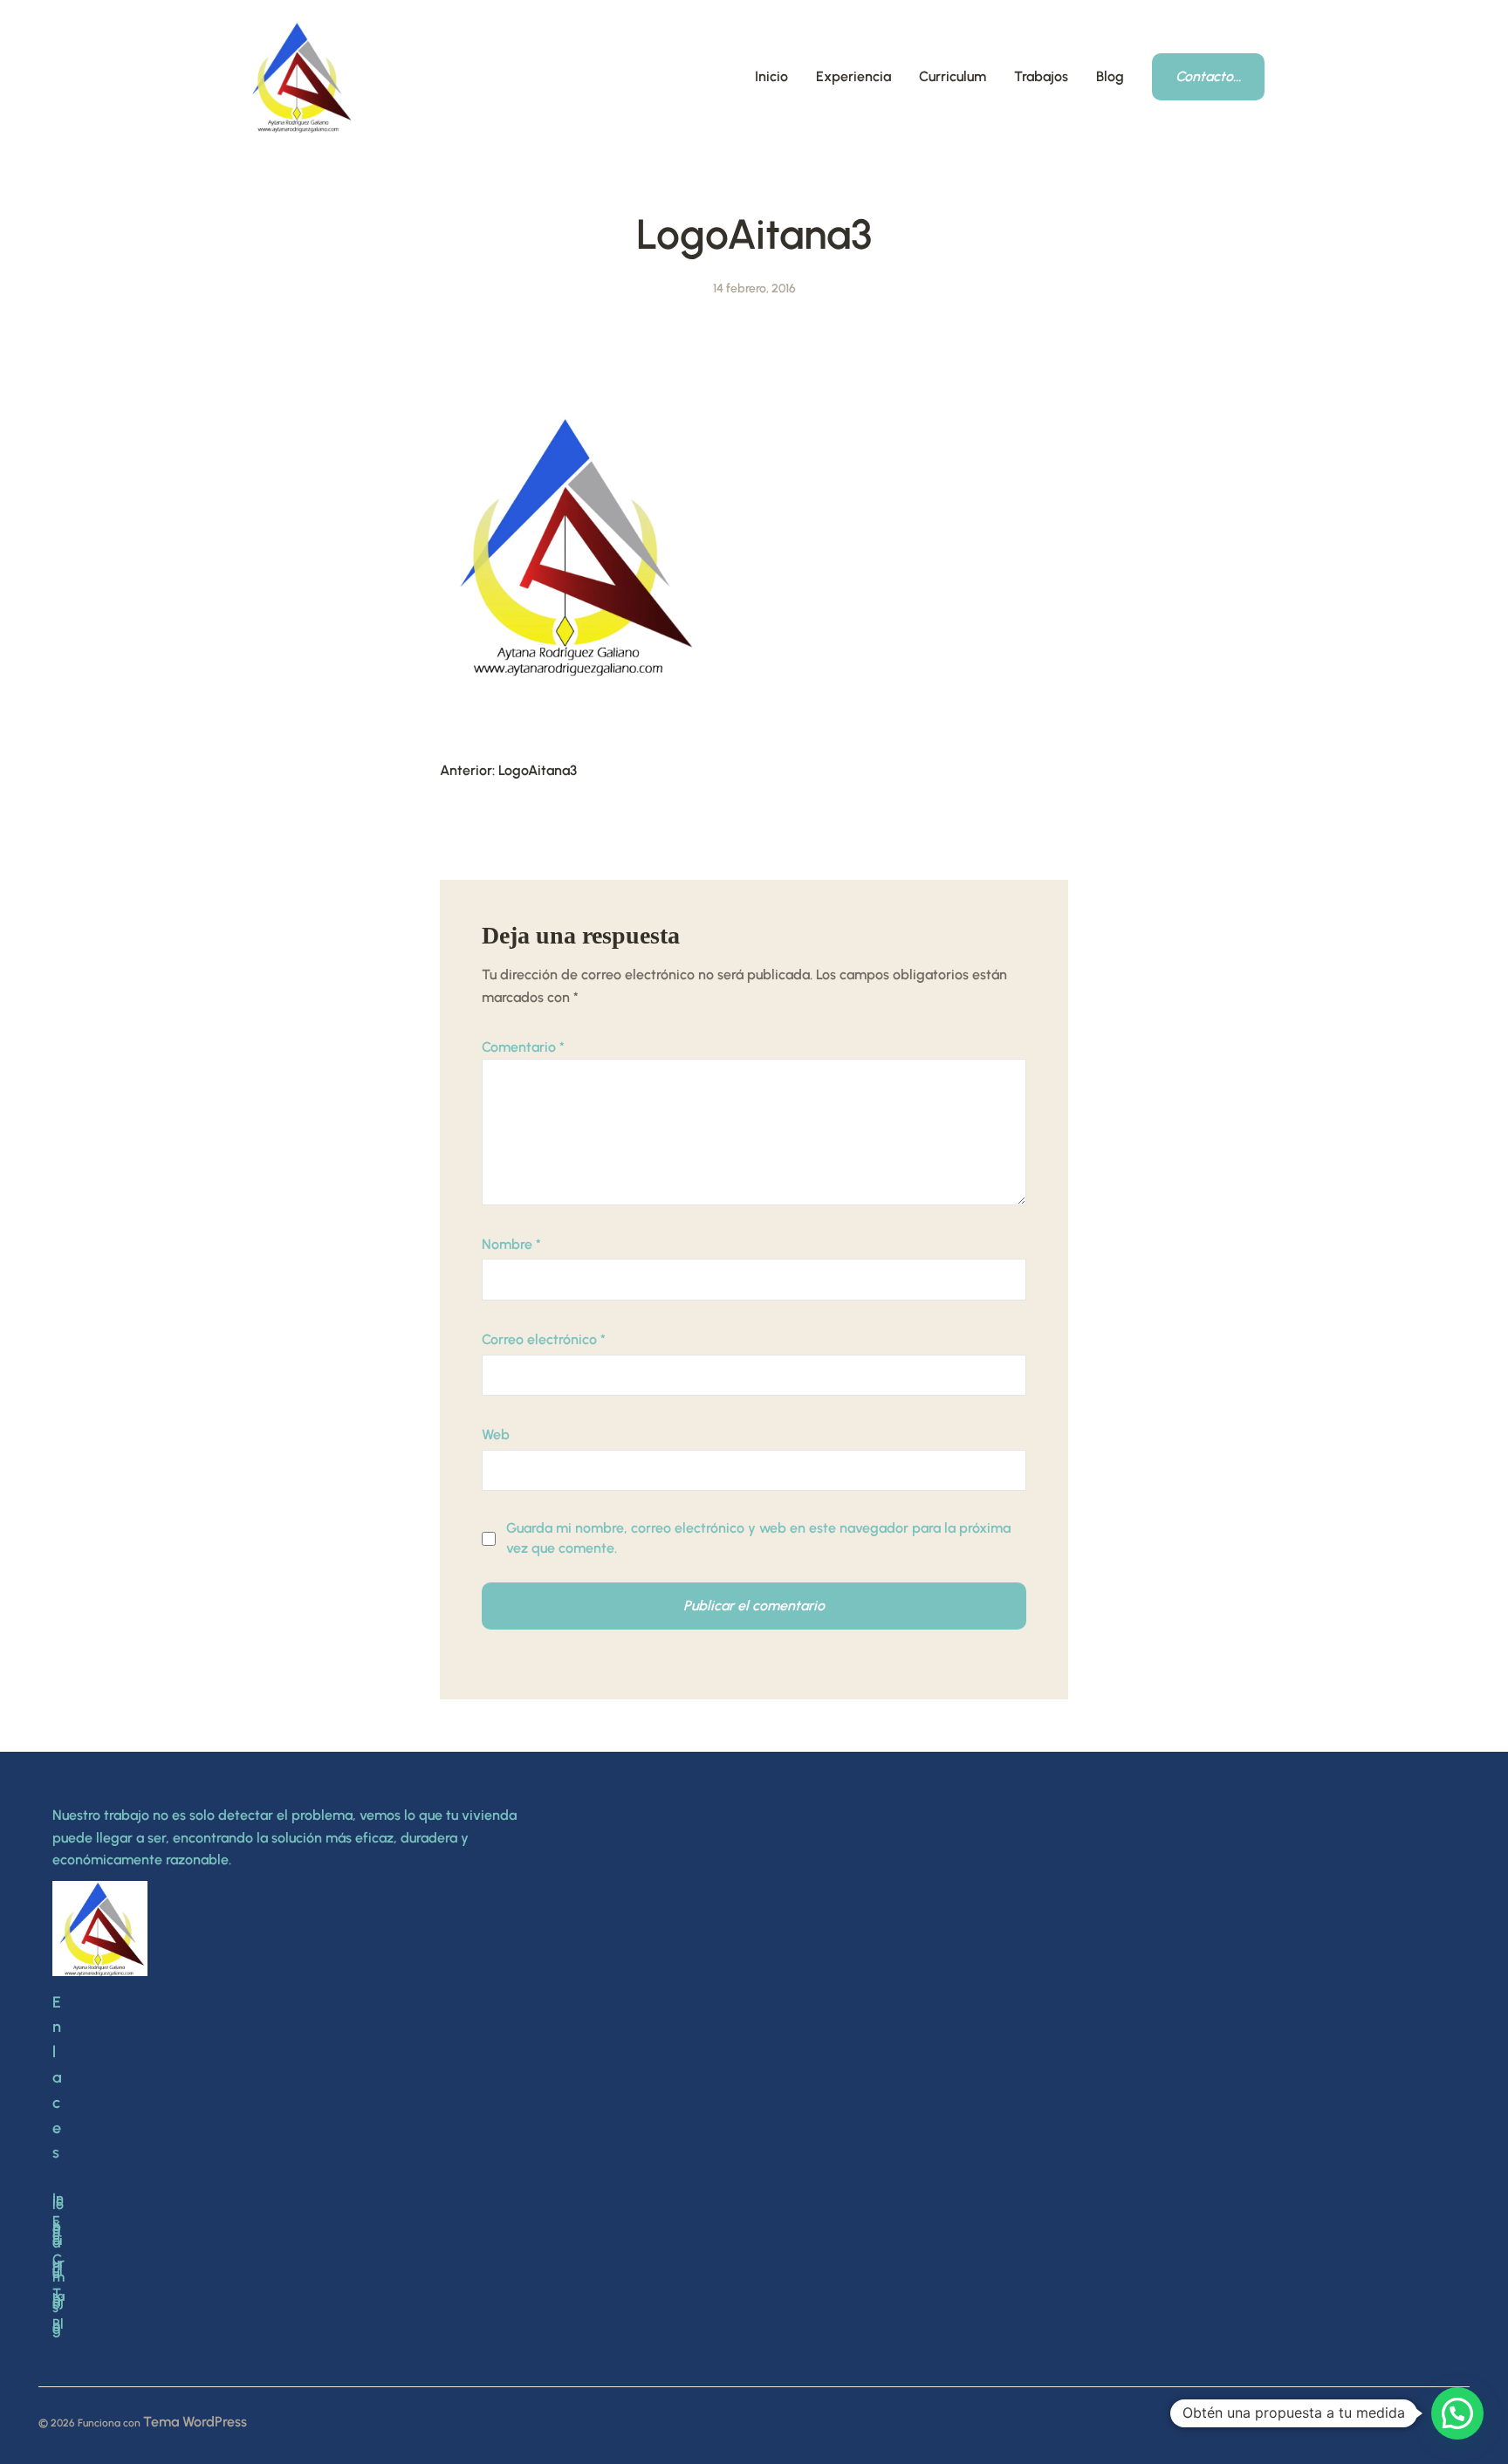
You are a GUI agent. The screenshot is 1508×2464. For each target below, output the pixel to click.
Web (496, 1434)
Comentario (523, 1047)
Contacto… (1208, 76)
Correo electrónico (544, 1339)
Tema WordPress (195, 2422)
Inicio (771, 76)
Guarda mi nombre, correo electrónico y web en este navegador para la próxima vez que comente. (758, 1537)
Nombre (511, 1244)
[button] (1457, 2413)
